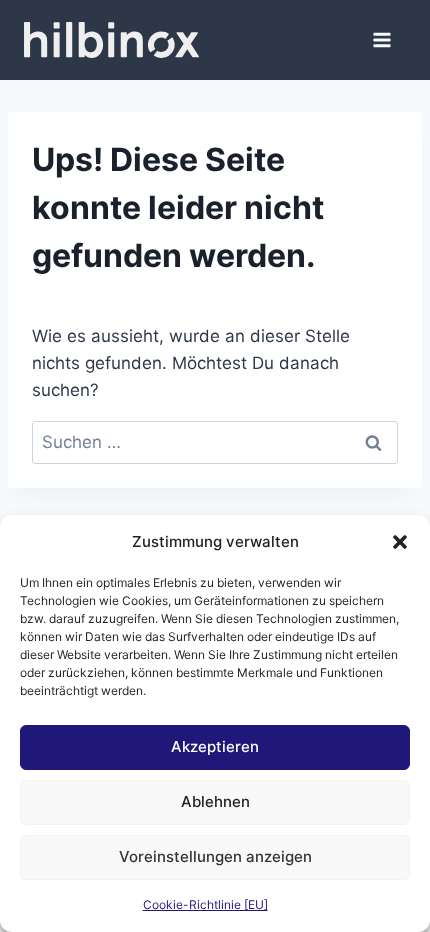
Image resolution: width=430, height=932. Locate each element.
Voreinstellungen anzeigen (215, 856)
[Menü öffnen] (382, 40)
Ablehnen (215, 801)
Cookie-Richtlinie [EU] (205, 904)
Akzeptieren (215, 746)
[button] (400, 542)
